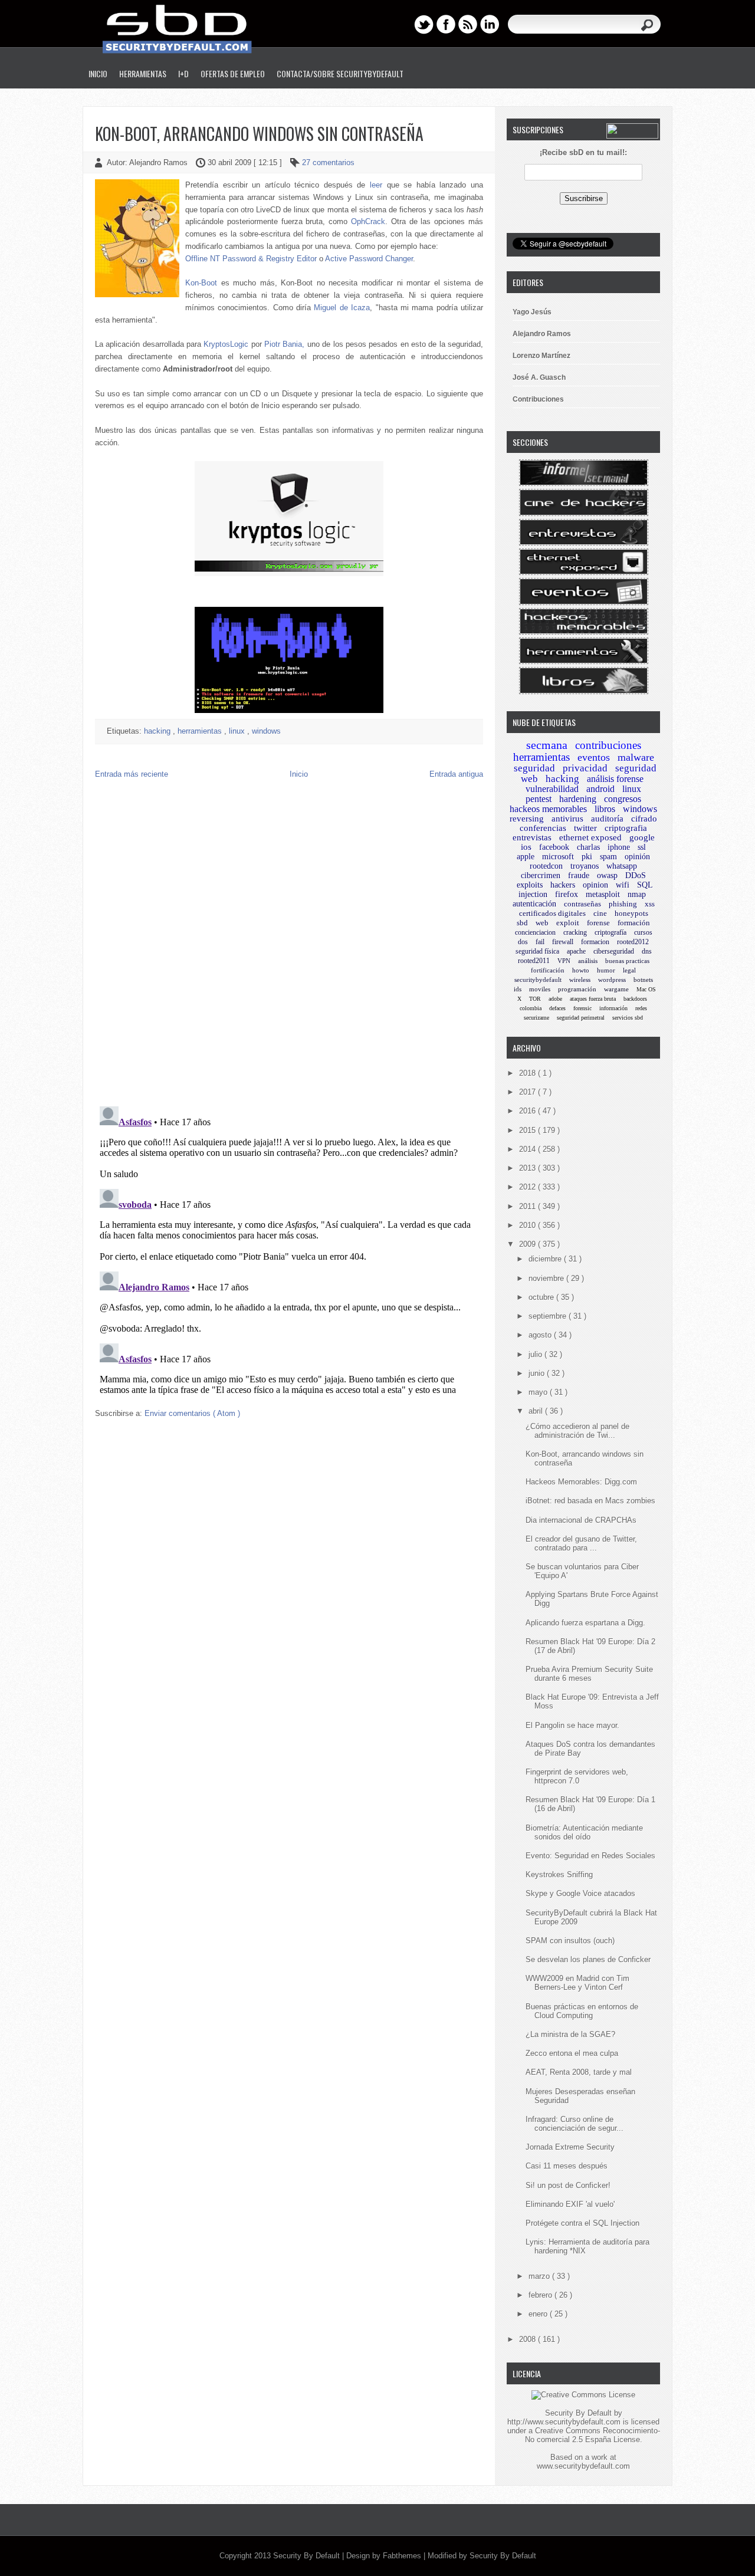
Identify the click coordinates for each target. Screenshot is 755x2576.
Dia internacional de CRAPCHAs (581, 1520)
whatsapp (622, 866)
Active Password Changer (369, 259)
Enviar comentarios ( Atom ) (192, 1413)
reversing (527, 819)
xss (650, 904)
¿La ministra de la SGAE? (570, 2034)
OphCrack (368, 221)
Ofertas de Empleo (233, 73)
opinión (637, 857)
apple (526, 857)
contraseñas (582, 904)
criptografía (610, 932)
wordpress (612, 980)
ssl (642, 847)
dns (647, 951)
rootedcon (546, 866)
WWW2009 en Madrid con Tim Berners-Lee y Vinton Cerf (577, 1983)
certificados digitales (552, 913)
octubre (542, 1297)
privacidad (585, 768)
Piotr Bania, (284, 344)
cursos (643, 932)
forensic (582, 1008)
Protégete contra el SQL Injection (582, 2223)
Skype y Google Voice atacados (580, 1893)
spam (608, 857)
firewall (563, 942)
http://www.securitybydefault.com (564, 2422)
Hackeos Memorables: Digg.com (581, 1482)
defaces (557, 1008)
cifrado (644, 819)
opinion (595, 885)
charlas (588, 847)
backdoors (635, 999)
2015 (528, 1130)
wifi (623, 885)
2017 (528, 1092)
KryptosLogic (226, 344)
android (600, 789)
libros (605, 809)
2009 (528, 1244)
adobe (555, 999)
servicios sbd (628, 1018)
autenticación (534, 904)
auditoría (607, 819)
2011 (528, 1206)
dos (523, 942)
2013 (528, 1168)
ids (518, 989)
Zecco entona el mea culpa (572, 2053)
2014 (528, 1149)
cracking (575, 932)
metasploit (603, 894)
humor (606, 970)
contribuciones (608, 745)
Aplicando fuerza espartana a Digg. (585, 1623)
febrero (541, 2295)
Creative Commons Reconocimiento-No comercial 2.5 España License (592, 2435)
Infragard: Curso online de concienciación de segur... (575, 2124)
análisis (588, 961)
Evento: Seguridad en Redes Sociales (590, 1856)
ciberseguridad (614, 951)
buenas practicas (627, 961)
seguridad (534, 768)
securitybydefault (538, 980)
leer (376, 185)
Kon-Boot (201, 283)
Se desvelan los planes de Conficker (588, 1959)
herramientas (201, 731)
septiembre (549, 1316)
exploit (568, 923)
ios (526, 847)
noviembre (547, 1278)
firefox (567, 894)
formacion (595, 942)
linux (238, 731)
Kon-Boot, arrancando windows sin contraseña (259, 134)
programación (577, 989)
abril (537, 1411)
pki (587, 857)
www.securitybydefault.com (583, 2466)
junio (538, 1373)
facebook (554, 847)
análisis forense (615, 779)
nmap (637, 894)
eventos (594, 757)
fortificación (548, 970)
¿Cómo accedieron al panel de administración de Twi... (577, 1431)
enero (539, 2314)
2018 (528, 1073)
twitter (585, 828)
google (642, 837)
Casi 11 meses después (567, 2166)
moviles (540, 989)
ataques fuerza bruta (593, 999)
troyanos (585, 866)
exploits (530, 885)
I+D (183, 73)
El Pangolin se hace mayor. (572, 1725)
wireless (580, 980)
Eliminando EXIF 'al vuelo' (570, 2204)
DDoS (636, 875)
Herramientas (143, 73)
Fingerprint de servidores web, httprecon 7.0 (577, 1776)
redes (641, 1008)
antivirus (567, 819)
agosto (541, 1335)
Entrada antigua (456, 774)
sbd (522, 923)
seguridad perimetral (581, 1018)
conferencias (543, 828)
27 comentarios (328, 162)
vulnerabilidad (552, 789)
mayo (539, 1392)
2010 (528, 1225)
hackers (563, 885)
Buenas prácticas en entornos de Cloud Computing (582, 2011)
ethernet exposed (590, 837)
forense (598, 923)
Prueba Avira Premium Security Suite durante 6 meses (589, 1674)
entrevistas (532, 837)
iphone (619, 847)
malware (636, 757)
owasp (607, 875)
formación (634, 923)
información (613, 1008)
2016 (528, 1111)
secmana (547, 745)
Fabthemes (403, 2556)
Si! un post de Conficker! (568, 2185)
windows (266, 731)
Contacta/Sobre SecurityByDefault (340, 73)
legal (629, 970)
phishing (623, 904)
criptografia (626, 828)
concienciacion (535, 932)
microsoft (558, 857)
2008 (528, 2339)
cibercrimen (541, 875)
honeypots (631, 913)
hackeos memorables (548, 809)
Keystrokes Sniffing (559, 1874)
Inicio (98, 73)
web (542, 923)
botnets (643, 980)
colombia (531, 1008)
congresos (623, 799)
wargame (616, 989)
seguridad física (537, 951)
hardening (578, 799)
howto (581, 970)
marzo (540, 2276)
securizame (536, 1018)
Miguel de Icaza (342, 308)
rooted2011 (534, 961)
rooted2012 (633, 942)
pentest (539, 799)
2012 (528, 1187)
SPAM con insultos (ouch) (570, 1941)
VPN (564, 961)
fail (540, 942)
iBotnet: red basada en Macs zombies (590, 1501)
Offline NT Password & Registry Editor (251, 259)
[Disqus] (289, 945)
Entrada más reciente (132, 774)
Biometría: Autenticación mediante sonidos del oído (584, 1832)
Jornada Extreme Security (570, 2147)
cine (600, 913)
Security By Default (308, 2556)
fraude (579, 875)
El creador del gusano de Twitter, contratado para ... (581, 1543)
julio (536, 1354)
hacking (158, 731)
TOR (535, 999)
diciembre (546, 1259)
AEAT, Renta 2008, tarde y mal (579, 2072)
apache (576, 951)
